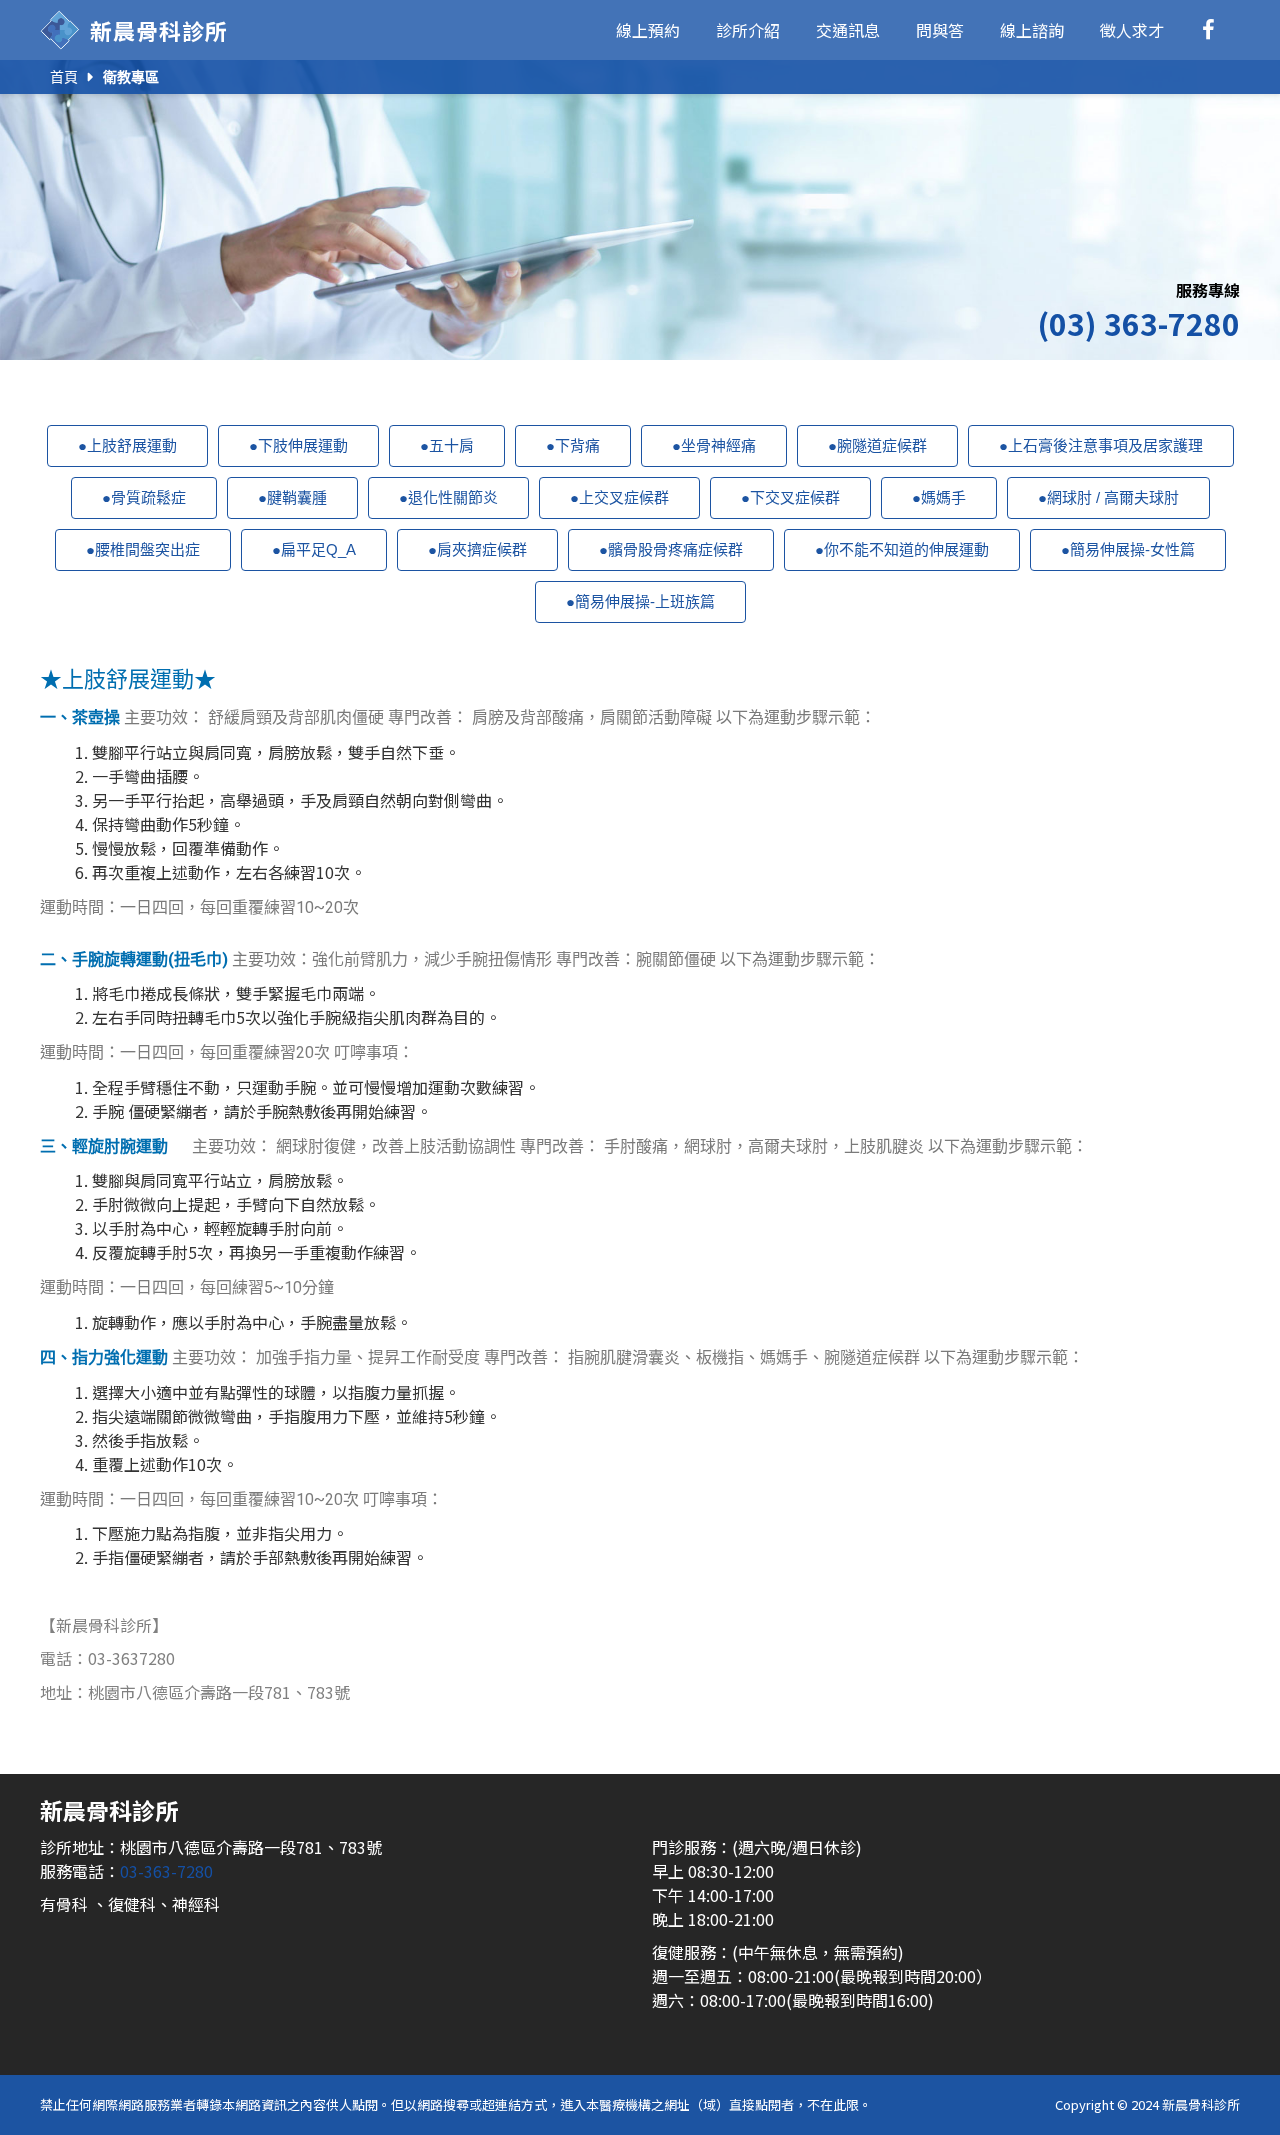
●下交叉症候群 (790, 497)
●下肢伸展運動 (298, 445)
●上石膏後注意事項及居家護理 (1101, 445)
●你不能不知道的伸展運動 (902, 549)
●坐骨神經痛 (714, 445)
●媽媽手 (939, 497)
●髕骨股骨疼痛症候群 (671, 549)
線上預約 (648, 30)
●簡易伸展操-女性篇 (1128, 549)
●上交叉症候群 (619, 497)
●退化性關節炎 (448, 497)
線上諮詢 (1032, 30)
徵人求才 (1132, 30)
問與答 (940, 30)
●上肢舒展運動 (127, 445)
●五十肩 (447, 445)
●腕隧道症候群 (877, 445)
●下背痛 (573, 445)
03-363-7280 (166, 1871)
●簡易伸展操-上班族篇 (640, 601)
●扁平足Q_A (314, 549)
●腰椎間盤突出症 (143, 549)
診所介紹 (748, 30)
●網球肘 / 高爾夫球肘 (1108, 497)
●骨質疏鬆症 (144, 497)
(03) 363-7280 (1138, 323)
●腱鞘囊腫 (292, 497)
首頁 (64, 77)
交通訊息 (848, 30)
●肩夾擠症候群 (477, 549)
